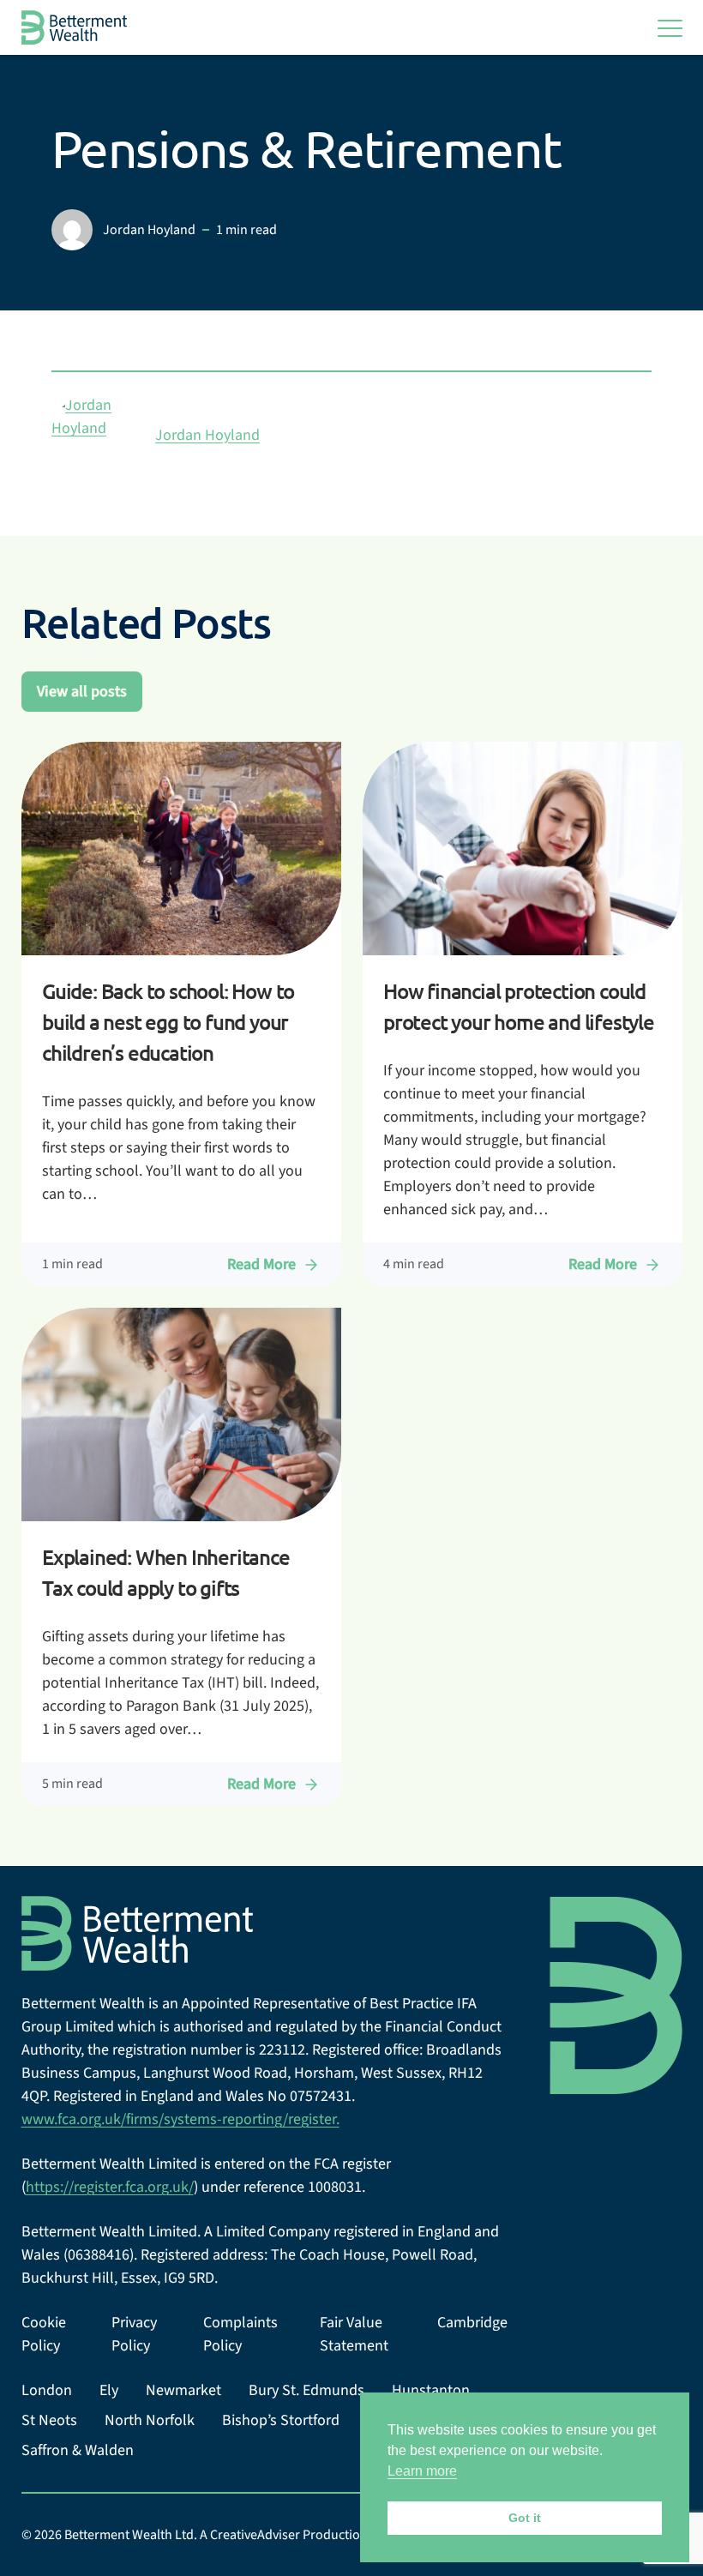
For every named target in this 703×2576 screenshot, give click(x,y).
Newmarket (183, 2390)
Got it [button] (525, 2518)
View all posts (82, 692)
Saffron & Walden (78, 2450)
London (47, 2390)
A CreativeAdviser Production (284, 2535)
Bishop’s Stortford (281, 2420)
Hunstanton (431, 2390)
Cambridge (472, 2323)
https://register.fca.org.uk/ (110, 2187)
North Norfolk (150, 2420)
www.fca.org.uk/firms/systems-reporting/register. (180, 2119)
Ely (109, 2390)
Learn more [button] (422, 2471)
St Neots (49, 2420)
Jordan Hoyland (207, 435)
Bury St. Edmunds (306, 2390)
